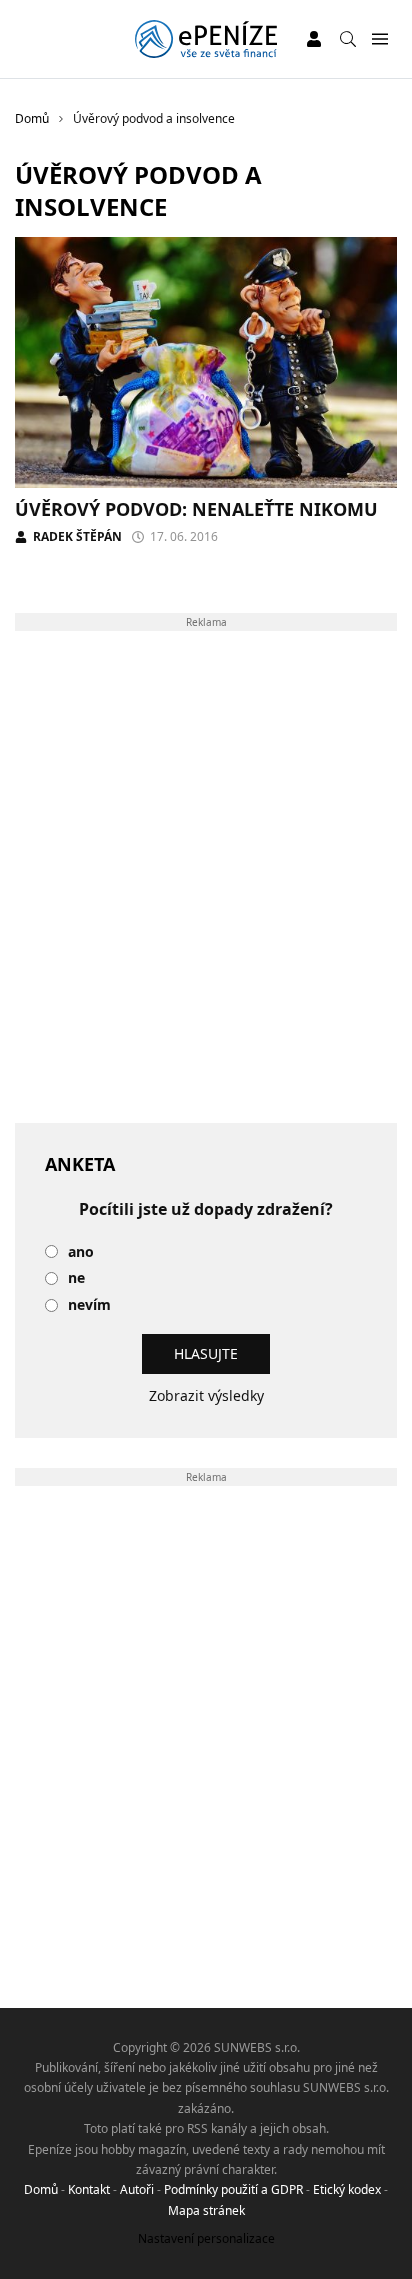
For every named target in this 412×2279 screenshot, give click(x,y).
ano (81, 1252)
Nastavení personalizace (206, 2238)
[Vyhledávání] (348, 39)
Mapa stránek (206, 2210)
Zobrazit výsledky (206, 1395)
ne (76, 1278)
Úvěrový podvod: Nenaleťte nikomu (196, 509)
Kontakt (89, 2189)
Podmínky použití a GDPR (233, 2189)
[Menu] (379, 39)
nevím (89, 1305)
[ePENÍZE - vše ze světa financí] (205, 39)
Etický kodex (347, 2189)
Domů (41, 2189)
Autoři (137, 2189)
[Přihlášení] (314, 39)
